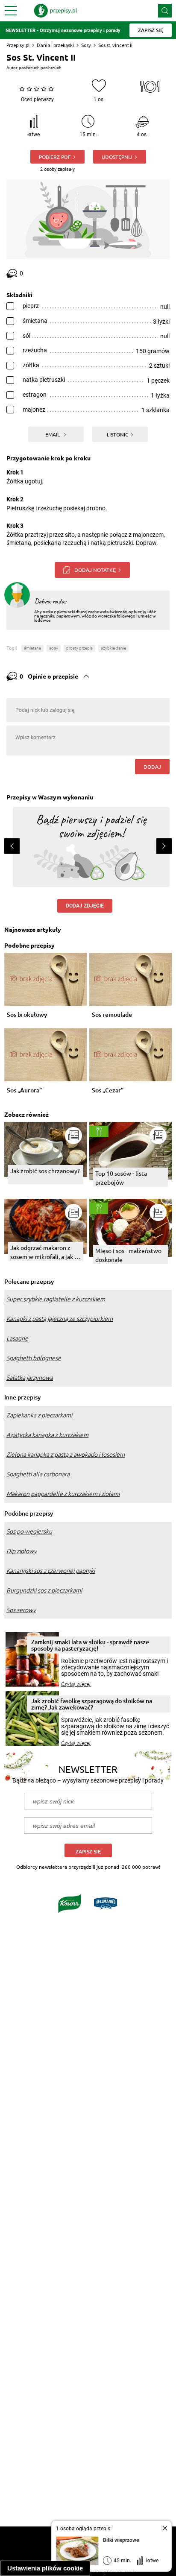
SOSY (54, 648)
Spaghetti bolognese (34, 1358)
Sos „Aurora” (24, 1090)
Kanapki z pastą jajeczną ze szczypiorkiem (60, 1319)
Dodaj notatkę (95, 570)
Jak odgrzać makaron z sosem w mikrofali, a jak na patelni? (45, 1252)
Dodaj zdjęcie (85, 906)
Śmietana (32, 648)
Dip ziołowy (22, 1551)
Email (53, 434)
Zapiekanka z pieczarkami (39, 1415)
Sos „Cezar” (108, 1090)
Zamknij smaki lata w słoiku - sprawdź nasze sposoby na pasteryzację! (90, 1645)
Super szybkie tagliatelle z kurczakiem (56, 1299)
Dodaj (152, 767)
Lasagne (17, 1338)
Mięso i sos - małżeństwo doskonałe (128, 1255)
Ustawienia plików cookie (45, 2568)
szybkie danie (113, 648)
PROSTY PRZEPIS (79, 648)
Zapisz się (88, 1851)
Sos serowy (21, 1610)
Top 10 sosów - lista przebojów (121, 1178)
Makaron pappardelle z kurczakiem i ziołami (63, 1494)
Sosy (86, 45)
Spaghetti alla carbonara (38, 1474)
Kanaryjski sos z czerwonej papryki (51, 1571)
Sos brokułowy (27, 1015)
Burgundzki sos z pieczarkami (44, 1590)
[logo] (56, 11)
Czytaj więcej (76, 1684)
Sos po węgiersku (29, 1531)
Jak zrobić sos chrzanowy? (45, 1171)
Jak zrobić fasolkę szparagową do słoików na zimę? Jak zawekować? (92, 1704)
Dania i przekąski (55, 45)
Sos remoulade (112, 1015)
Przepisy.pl (18, 45)
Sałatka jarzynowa (30, 1378)
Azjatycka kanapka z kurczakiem (47, 1435)
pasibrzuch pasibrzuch (40, 68)
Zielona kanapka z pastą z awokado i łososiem (66, 1455)
